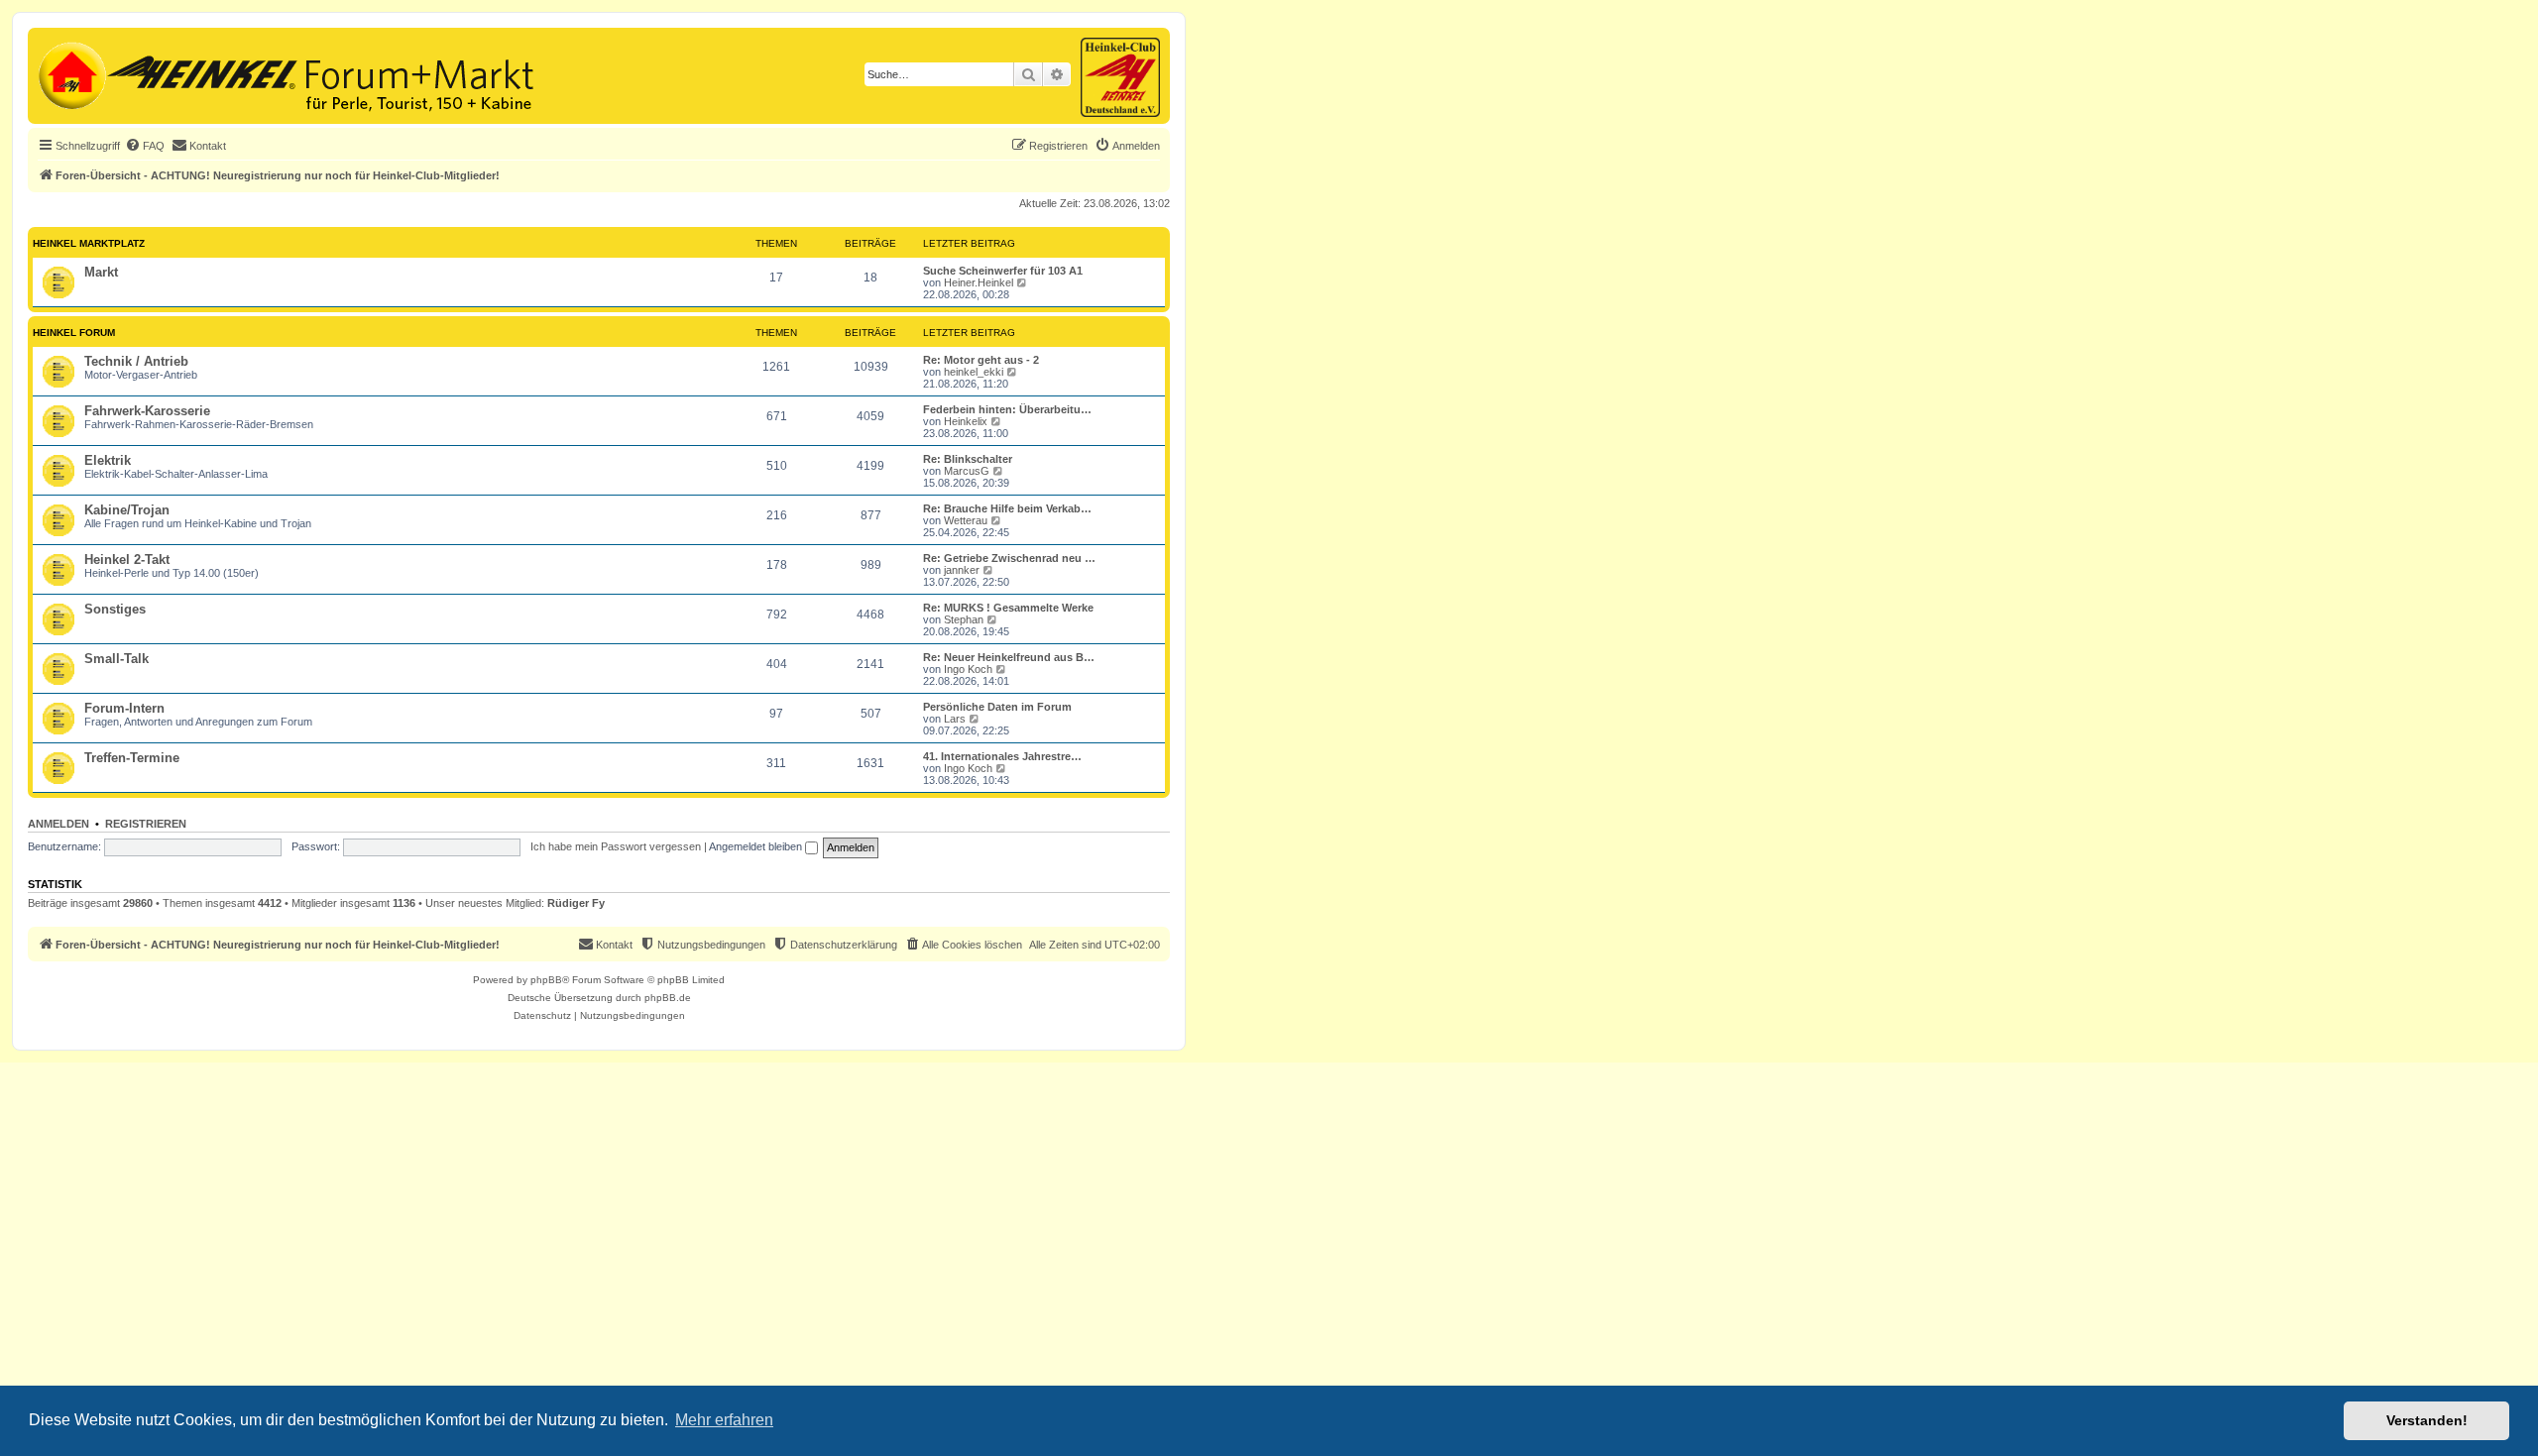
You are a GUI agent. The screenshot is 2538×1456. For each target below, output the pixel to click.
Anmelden (58, 824)
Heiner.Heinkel (979, 282)
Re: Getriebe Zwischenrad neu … (1009, 558)
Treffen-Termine (132, 758)
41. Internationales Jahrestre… (1002, 756)
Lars (955, 719)
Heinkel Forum (74, 333)
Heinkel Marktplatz (89, 243)
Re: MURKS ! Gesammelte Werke (1008, 608)
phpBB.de (668, 998)
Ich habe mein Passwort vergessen (616, 846)
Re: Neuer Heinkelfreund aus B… (1009, 657)
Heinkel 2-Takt (127, 560)
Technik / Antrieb (136, 361)
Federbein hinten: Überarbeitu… (1007, 409)
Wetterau (966, 520)
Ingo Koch (968, 669)
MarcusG (967, 471)
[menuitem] (145, 146)
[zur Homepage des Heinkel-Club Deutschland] (70, 73)
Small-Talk (116, 659)
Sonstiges (115, 609)
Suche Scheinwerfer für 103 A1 (1003, 271)
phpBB (546, 980)
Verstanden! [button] (2427, 1420)
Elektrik (108, 460)
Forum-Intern (124, 708)
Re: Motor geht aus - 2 (981, 360)
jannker (962, 570)
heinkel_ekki (974, 372)
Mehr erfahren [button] (724, 1420)
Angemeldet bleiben (757, 846)
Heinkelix (966, 421)
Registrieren (146, 824)
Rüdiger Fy (576, 903)
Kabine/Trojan (127, 510)
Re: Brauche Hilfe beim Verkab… (1007, 508)
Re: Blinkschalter (968, 459)
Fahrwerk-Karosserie (147, 411)
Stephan (964, 619)
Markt (101, 272)
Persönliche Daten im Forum (997, 707)
